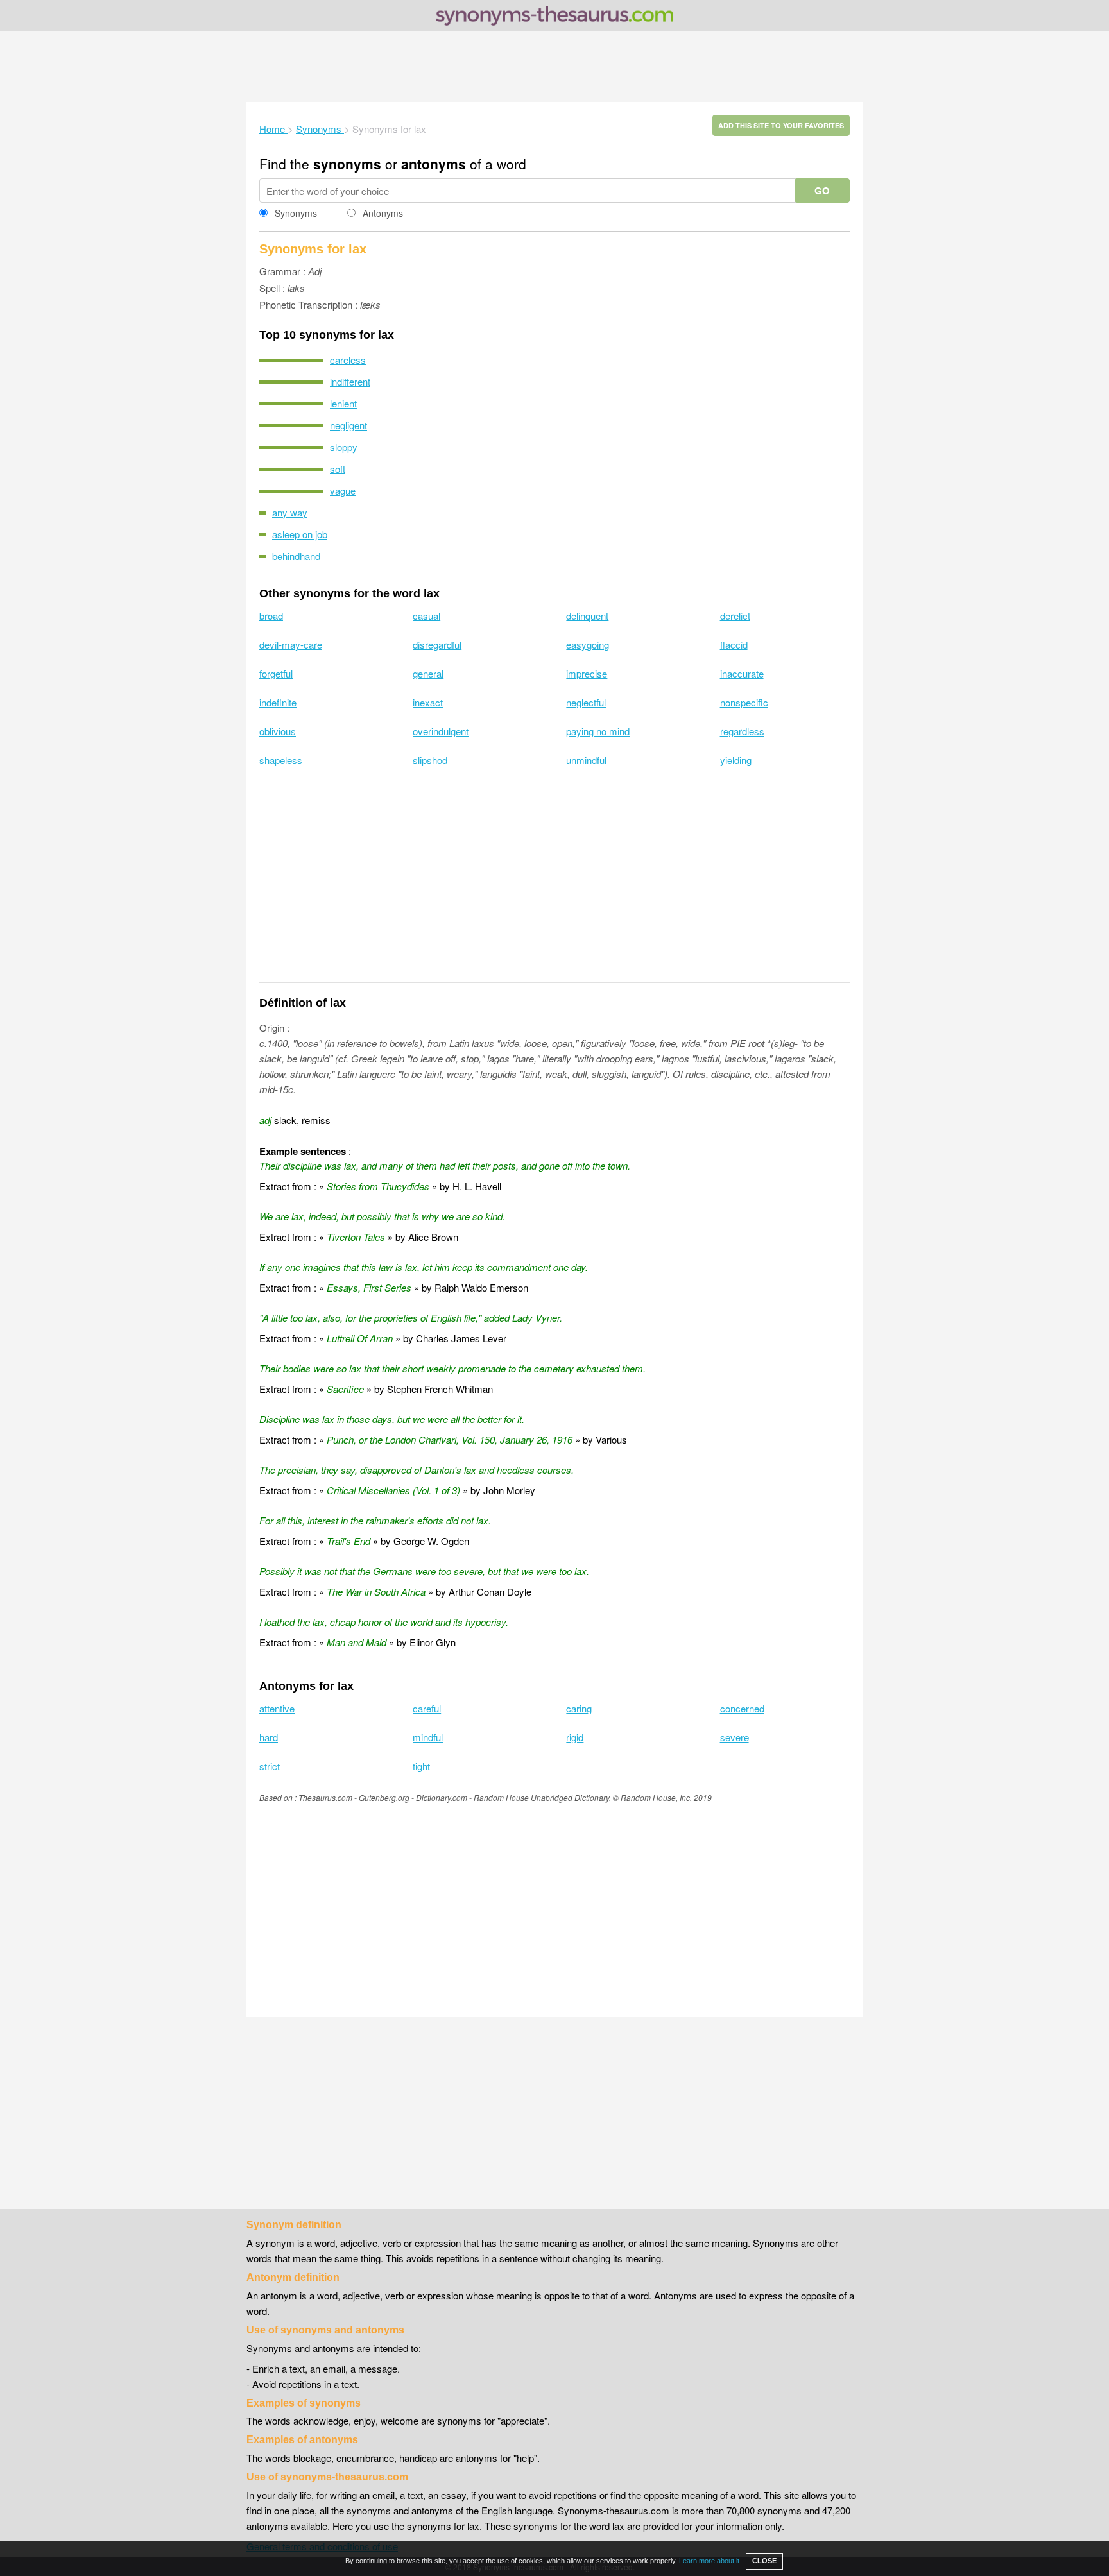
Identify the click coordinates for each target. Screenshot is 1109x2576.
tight (421, 1766)
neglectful (586, 702)
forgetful (276, 673)
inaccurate (742, 673)
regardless (742, 731)
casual (426, 616)
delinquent (587, 616)
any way (290, 512)
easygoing (588, 644)
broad (271, 616)
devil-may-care (291, 644)
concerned (742, 1708)
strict (270, 1766)
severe (735, 1737)
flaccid (734, 644)
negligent (348, 425)
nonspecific (744, 702)
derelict (735, 616)
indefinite (278, 702)
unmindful (586, 760)
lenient (343, 403)
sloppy (344, 447)
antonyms (434, 164)
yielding (736, 760)
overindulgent (441, 731)
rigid (575, 1737)
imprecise (587, 673)
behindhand (296, 556)
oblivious (278, 731)
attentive (277, 1708)
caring (579, 1708)
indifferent (350, 381)
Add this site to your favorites (781, 125)
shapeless (281, 760)
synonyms (347, 164)
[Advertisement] (554, 67)
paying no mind (598, 731)
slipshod (430, 760)
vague (343, 490)
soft (338, 469)
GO (822, 191)
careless (348, 360)
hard (269, 1737)
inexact (428, 702)
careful (427, 1708)
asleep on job (300, 534)
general (428, 673)
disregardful (437, 644)
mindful (428, 1737)
